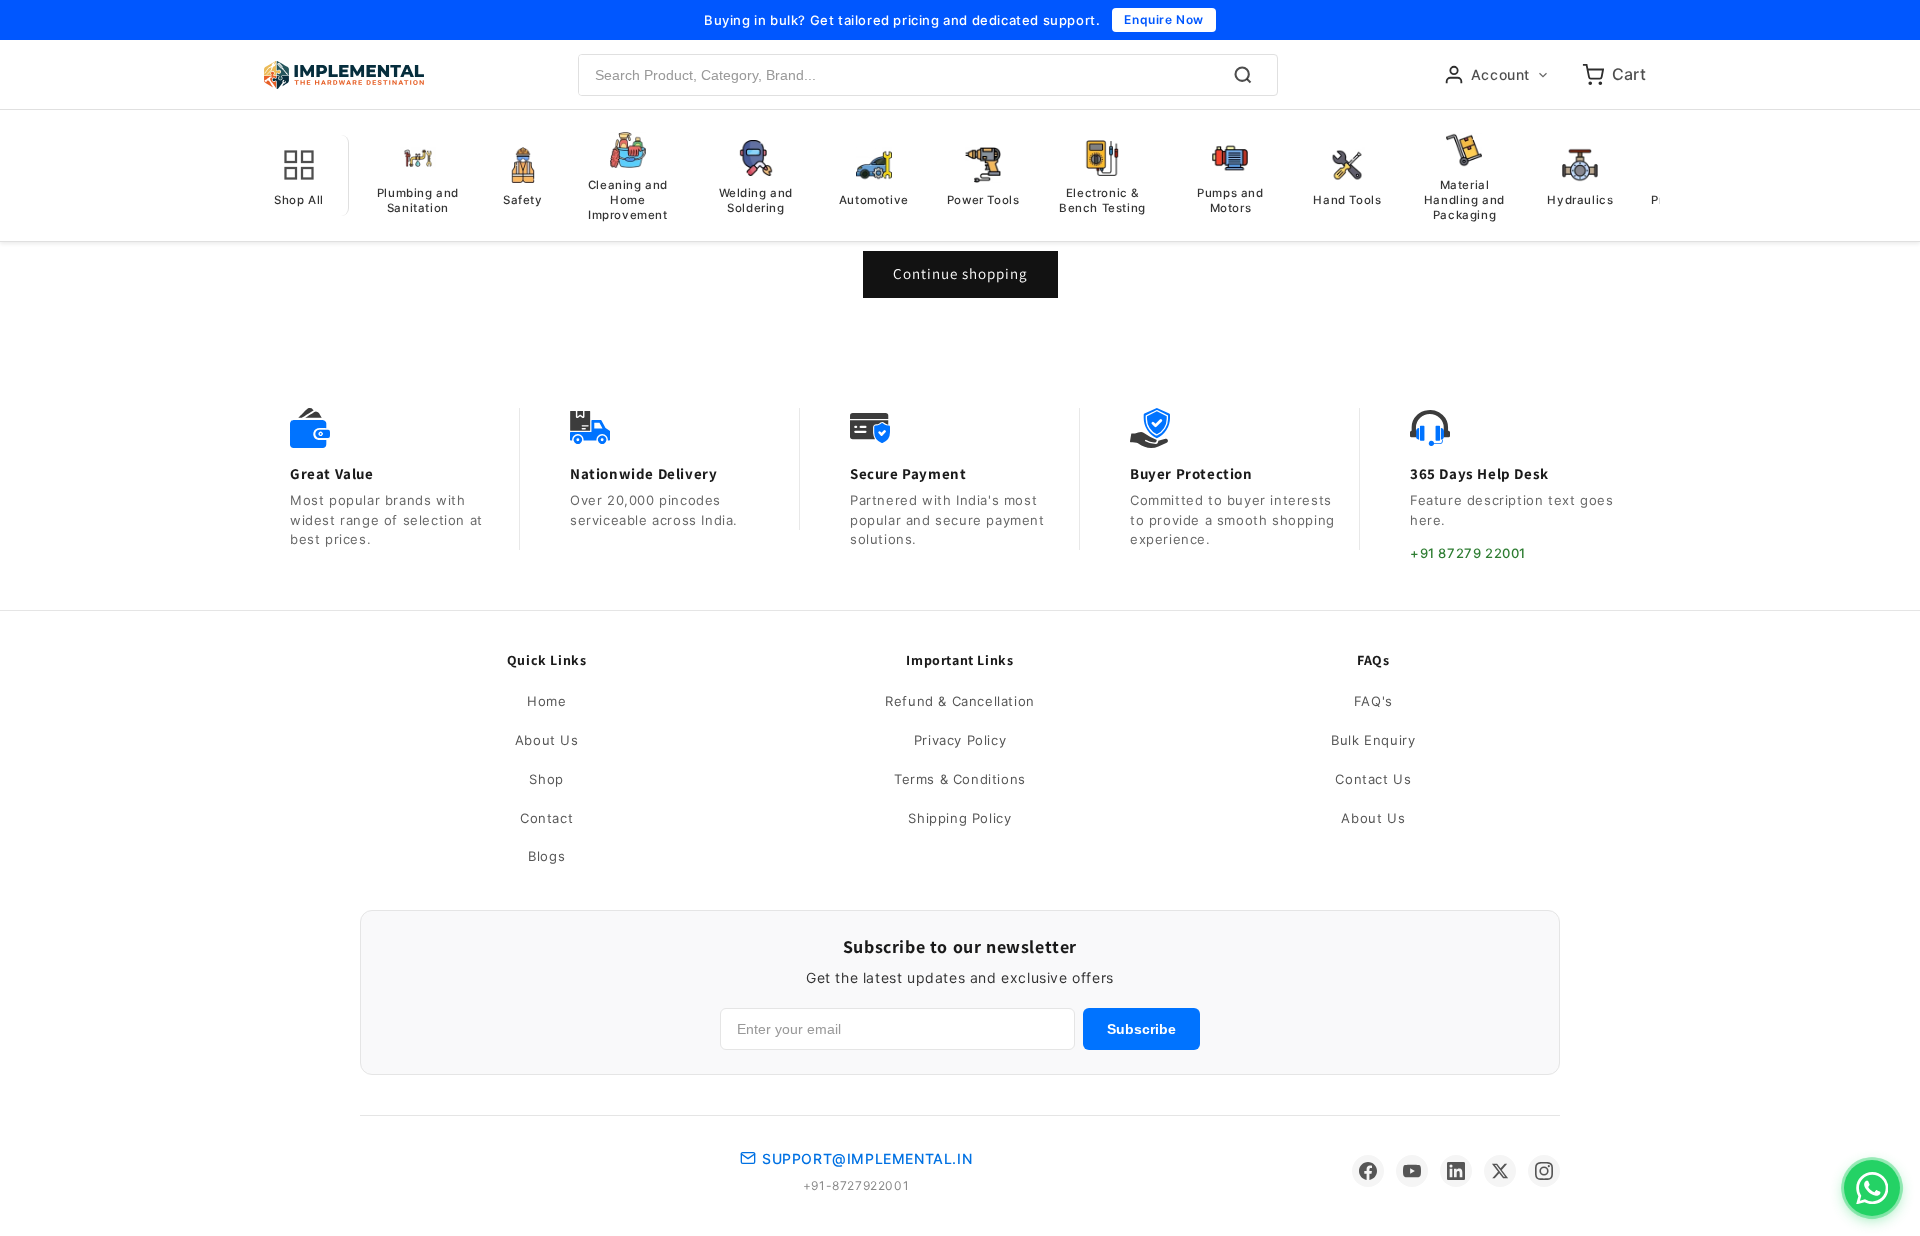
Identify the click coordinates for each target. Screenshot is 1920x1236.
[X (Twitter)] (1500, 1171)
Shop (546, 779)
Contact (546, 818)
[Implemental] (344, 75)
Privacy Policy (960, 740)
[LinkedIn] (1456, 1171)
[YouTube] (1412, 1171)
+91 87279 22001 (1468, 553)
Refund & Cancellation (960, 701)
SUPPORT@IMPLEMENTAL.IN (867, 1158)
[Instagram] (1544, 1171)
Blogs (546, 856)
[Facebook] (1368, 1171)
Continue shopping (960, 273)
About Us (547, 740)
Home (546, 701)
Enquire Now (1164, 19)
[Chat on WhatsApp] (1872, 1188)
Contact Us (1373, 779)
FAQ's (1373, 701)
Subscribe (1141, 1029)
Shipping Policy (959, 818)
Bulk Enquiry (1373, 740)
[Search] (1243, 75)
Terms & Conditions (960, 779)
